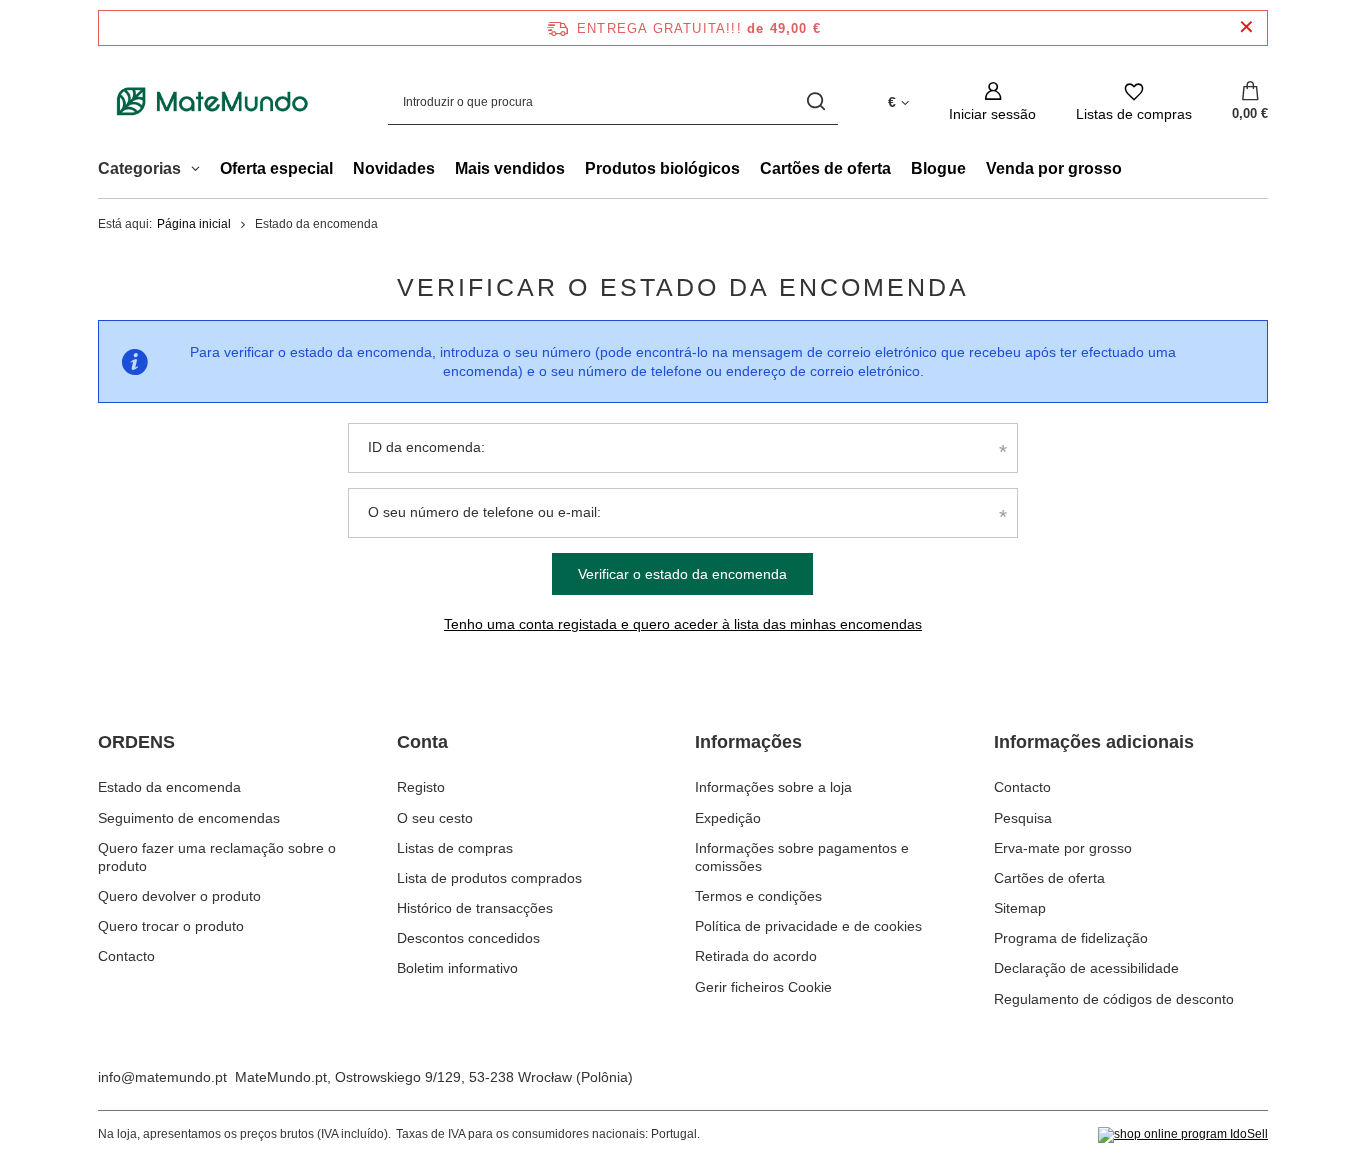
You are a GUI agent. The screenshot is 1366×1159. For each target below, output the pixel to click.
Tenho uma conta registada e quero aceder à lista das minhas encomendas (683, 624)
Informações (748, 742)
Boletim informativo (457, 968)
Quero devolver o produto (179, 896)
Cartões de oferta (825, 168)
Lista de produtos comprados (489, 878)
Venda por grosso (1054, 168)
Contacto (126, 956)
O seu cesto (435, 818)
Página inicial (194, 224)
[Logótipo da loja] (213, 102)
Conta (422, 742)
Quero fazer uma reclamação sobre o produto (217, 857)
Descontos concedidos (468, 938)
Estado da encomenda (169, 787)
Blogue (938, 168)
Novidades (394, 168)
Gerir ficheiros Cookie (763, 987)
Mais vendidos (510, 168)
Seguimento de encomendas (189, 818)
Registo (421, 787)
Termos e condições (758, 896)
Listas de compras (455, 848)
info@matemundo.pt (162, 1077)
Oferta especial (276, 168)
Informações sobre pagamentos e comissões (802, 857)
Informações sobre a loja (773, 787)
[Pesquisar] (815, 101)
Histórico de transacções (475, 908)
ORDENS (136, 742)
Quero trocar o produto (171, 926)
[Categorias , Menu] (200, 171)
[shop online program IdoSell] (1183, 1135)
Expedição (728, 818)
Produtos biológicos (662, 168)
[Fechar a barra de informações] (1246, 27)
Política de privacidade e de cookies (808, 926)
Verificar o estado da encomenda (682, 574)
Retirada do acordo (756, 956)
